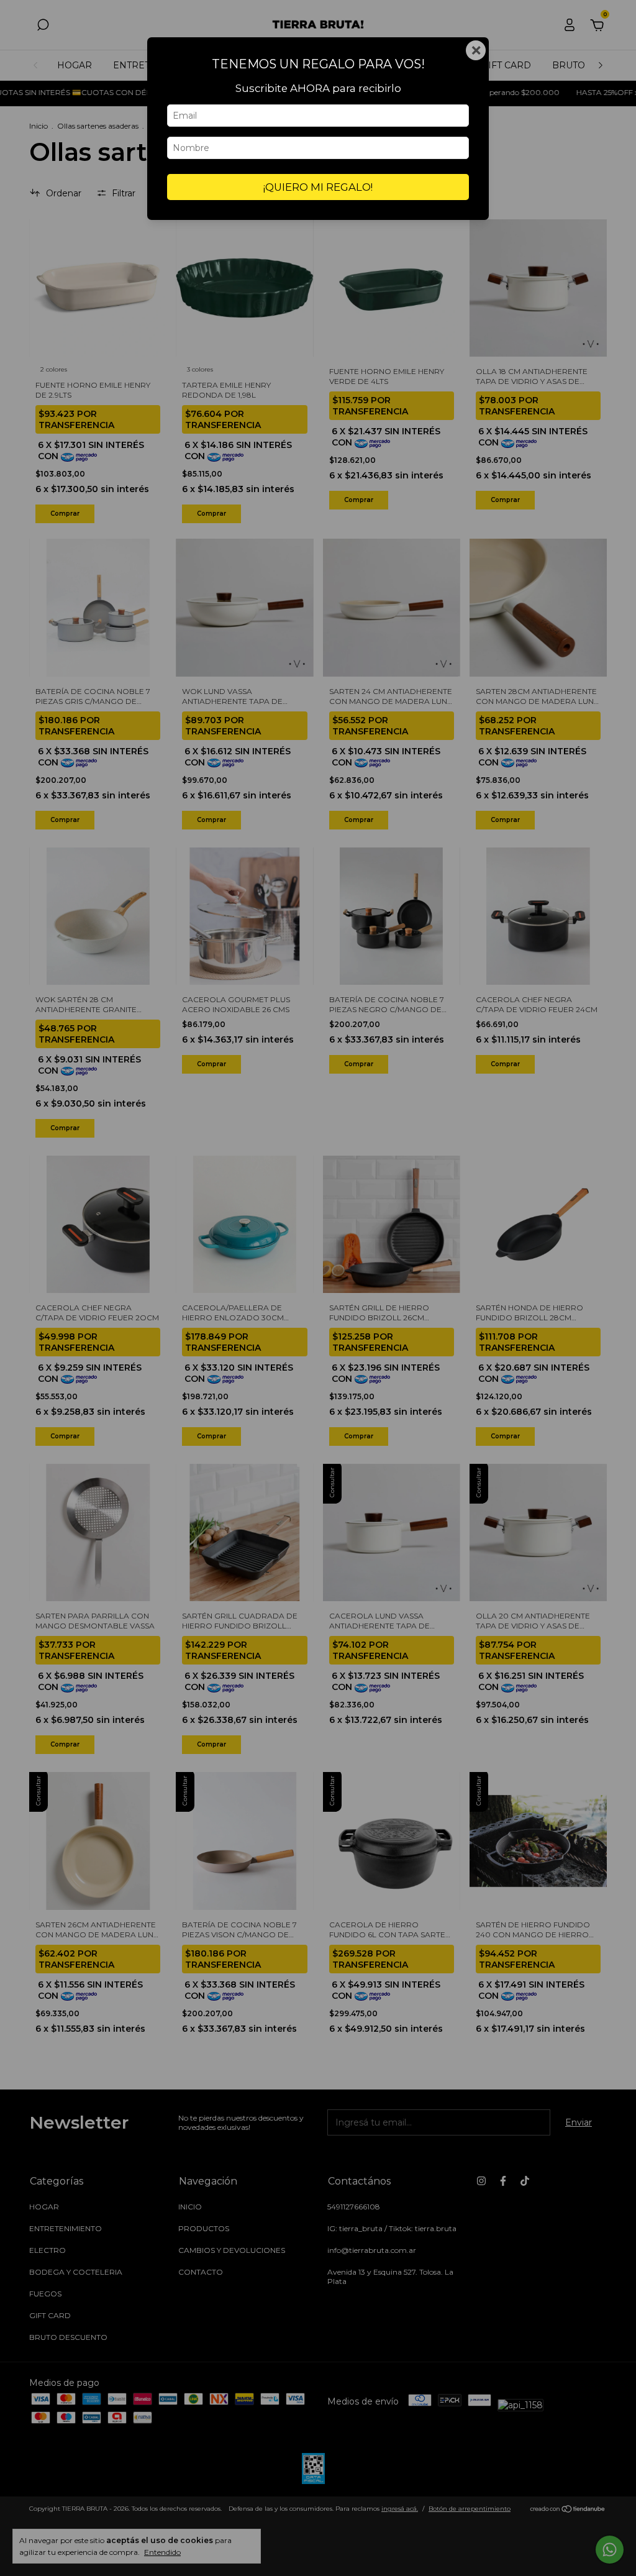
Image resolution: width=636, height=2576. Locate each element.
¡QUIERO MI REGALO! (318, 187)
